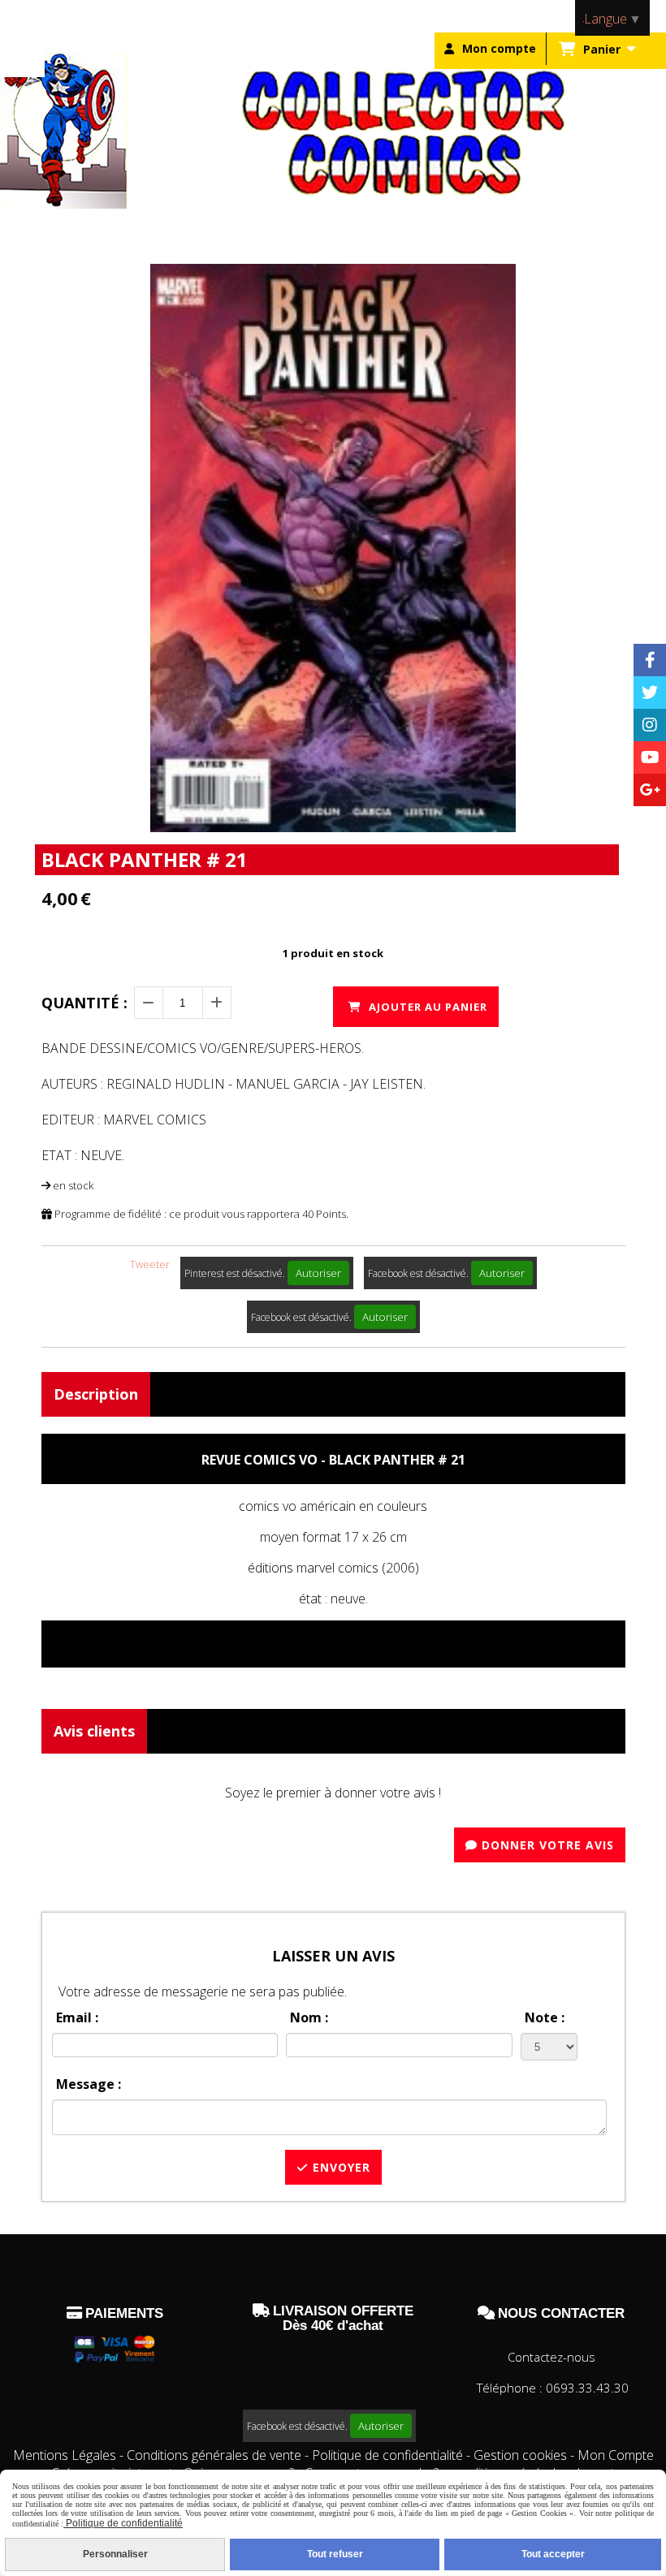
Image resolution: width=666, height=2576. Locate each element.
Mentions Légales (65, 2455)
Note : (545, 2017)
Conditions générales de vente (214, 2455)
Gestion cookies (522, 2455)
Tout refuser (335, 2554)
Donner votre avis (546, 1845)
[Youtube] (650, 757)
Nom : (309, 2017)
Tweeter (150, 1264)
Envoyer (339, 2167)
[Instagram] (650, 725)
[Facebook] (650, 660)
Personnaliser (115, 2554)
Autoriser (318, 1273)
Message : (89, 2084)
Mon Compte (616, 2455)
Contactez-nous (551, 2357)
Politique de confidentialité (387, 2455)
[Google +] (650, 790)
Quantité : (84, 1003)
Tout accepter (553, 2554)
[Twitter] (650, 693)
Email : (77, 2017)
